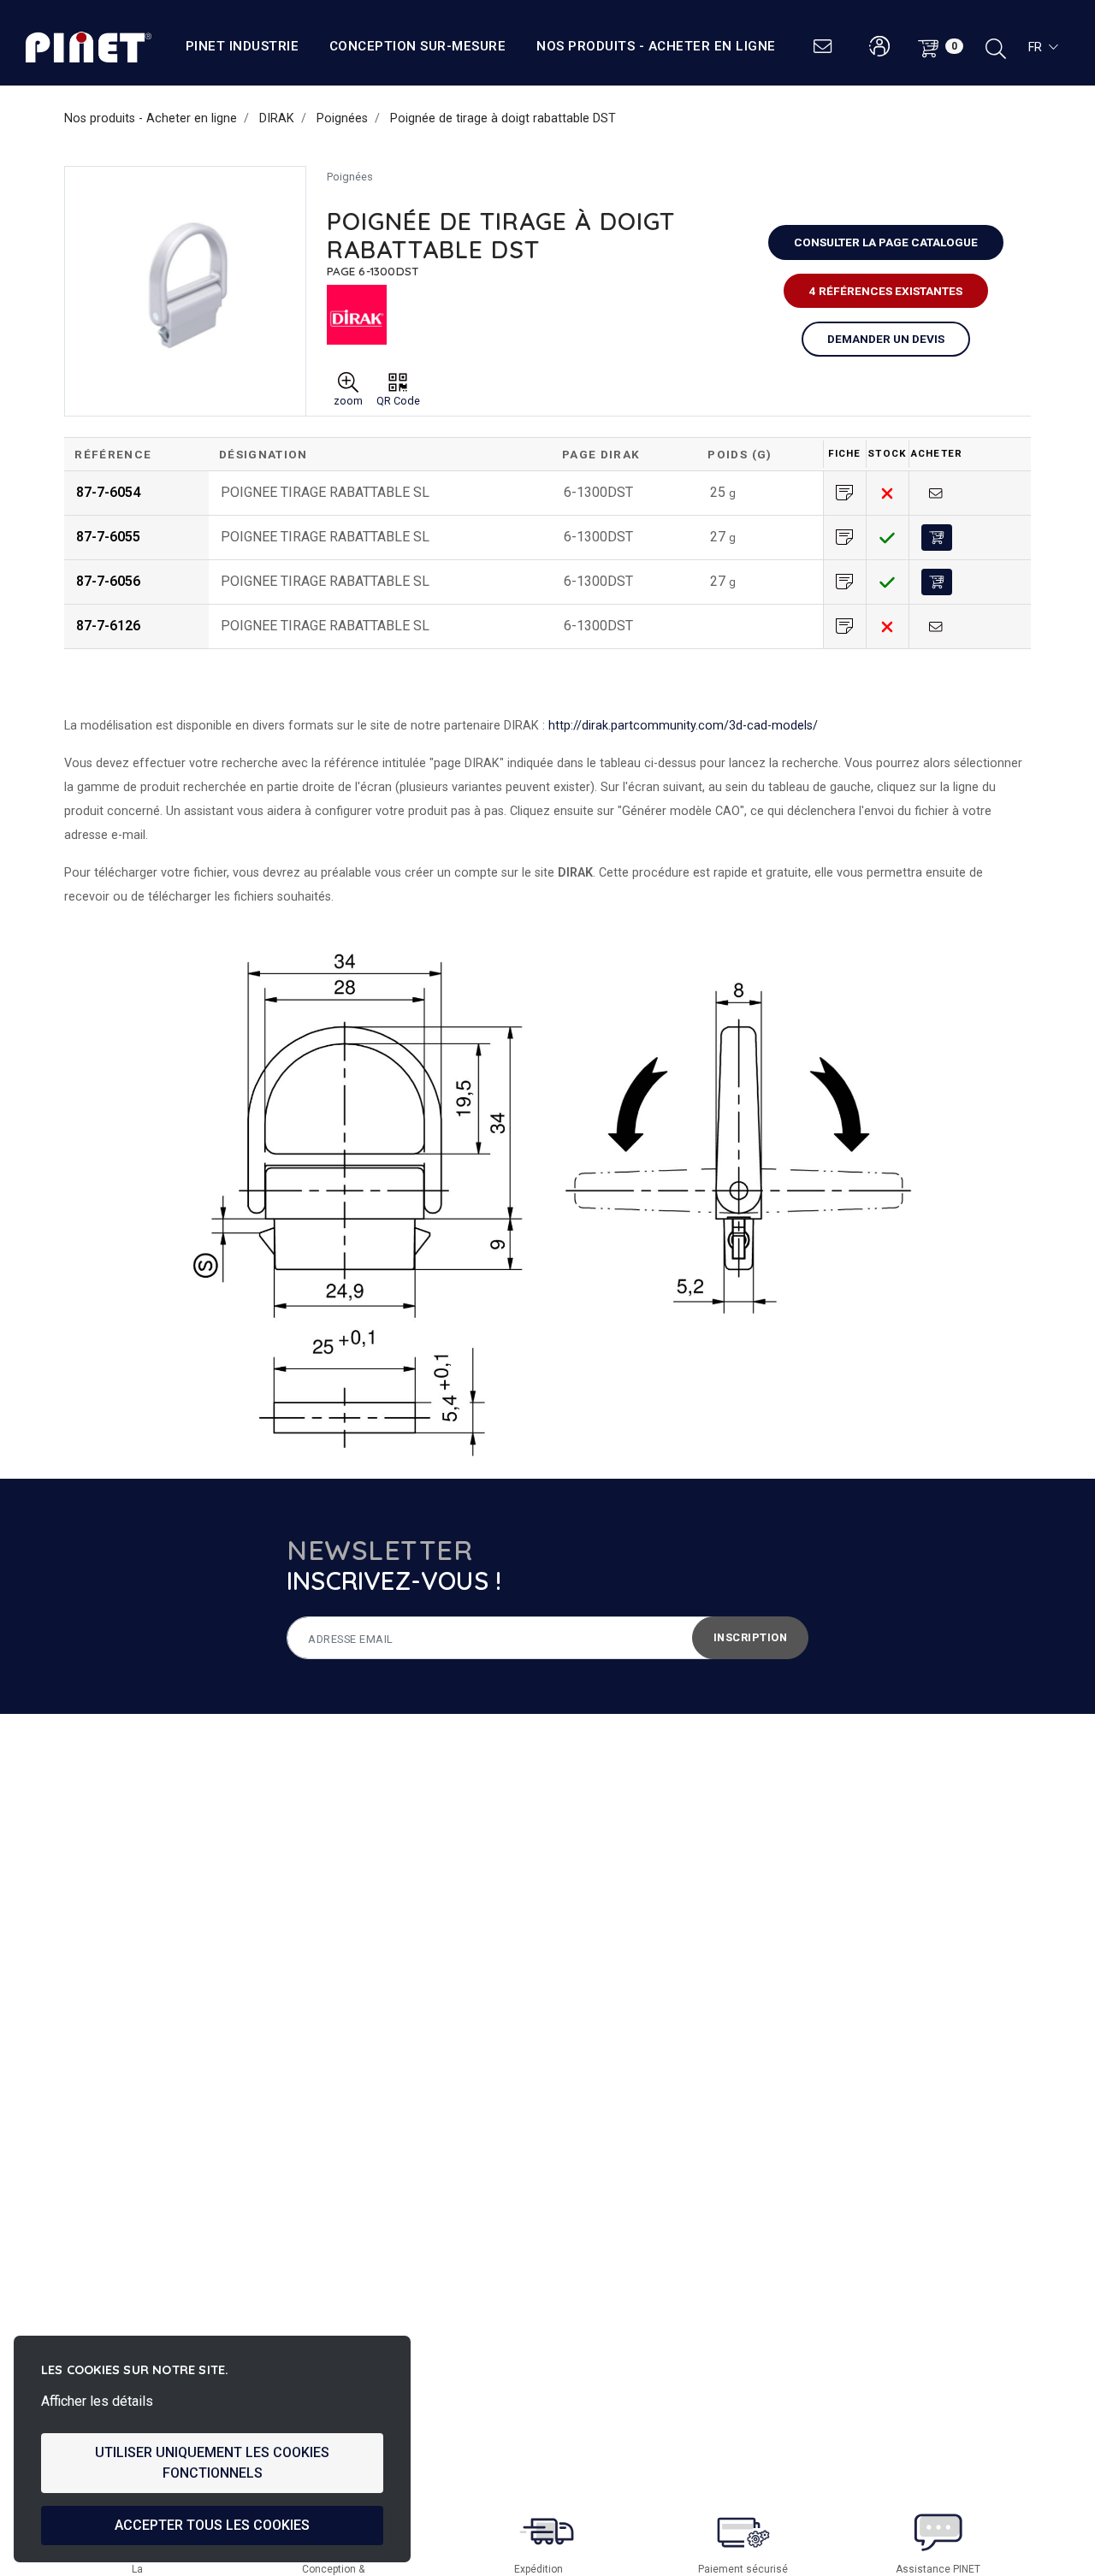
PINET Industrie (243, 46)
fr (1035, 47)
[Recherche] (996, 47)
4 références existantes (886, 291)
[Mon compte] (879, 47)
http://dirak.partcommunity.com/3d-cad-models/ (683, 726)
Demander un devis (886, 339)
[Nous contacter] (823, 47)
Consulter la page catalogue (886, 242)
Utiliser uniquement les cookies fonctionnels (212, 2463)
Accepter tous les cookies (212, 2525)
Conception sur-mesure (418, 46)
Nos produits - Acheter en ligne (656, 46)
